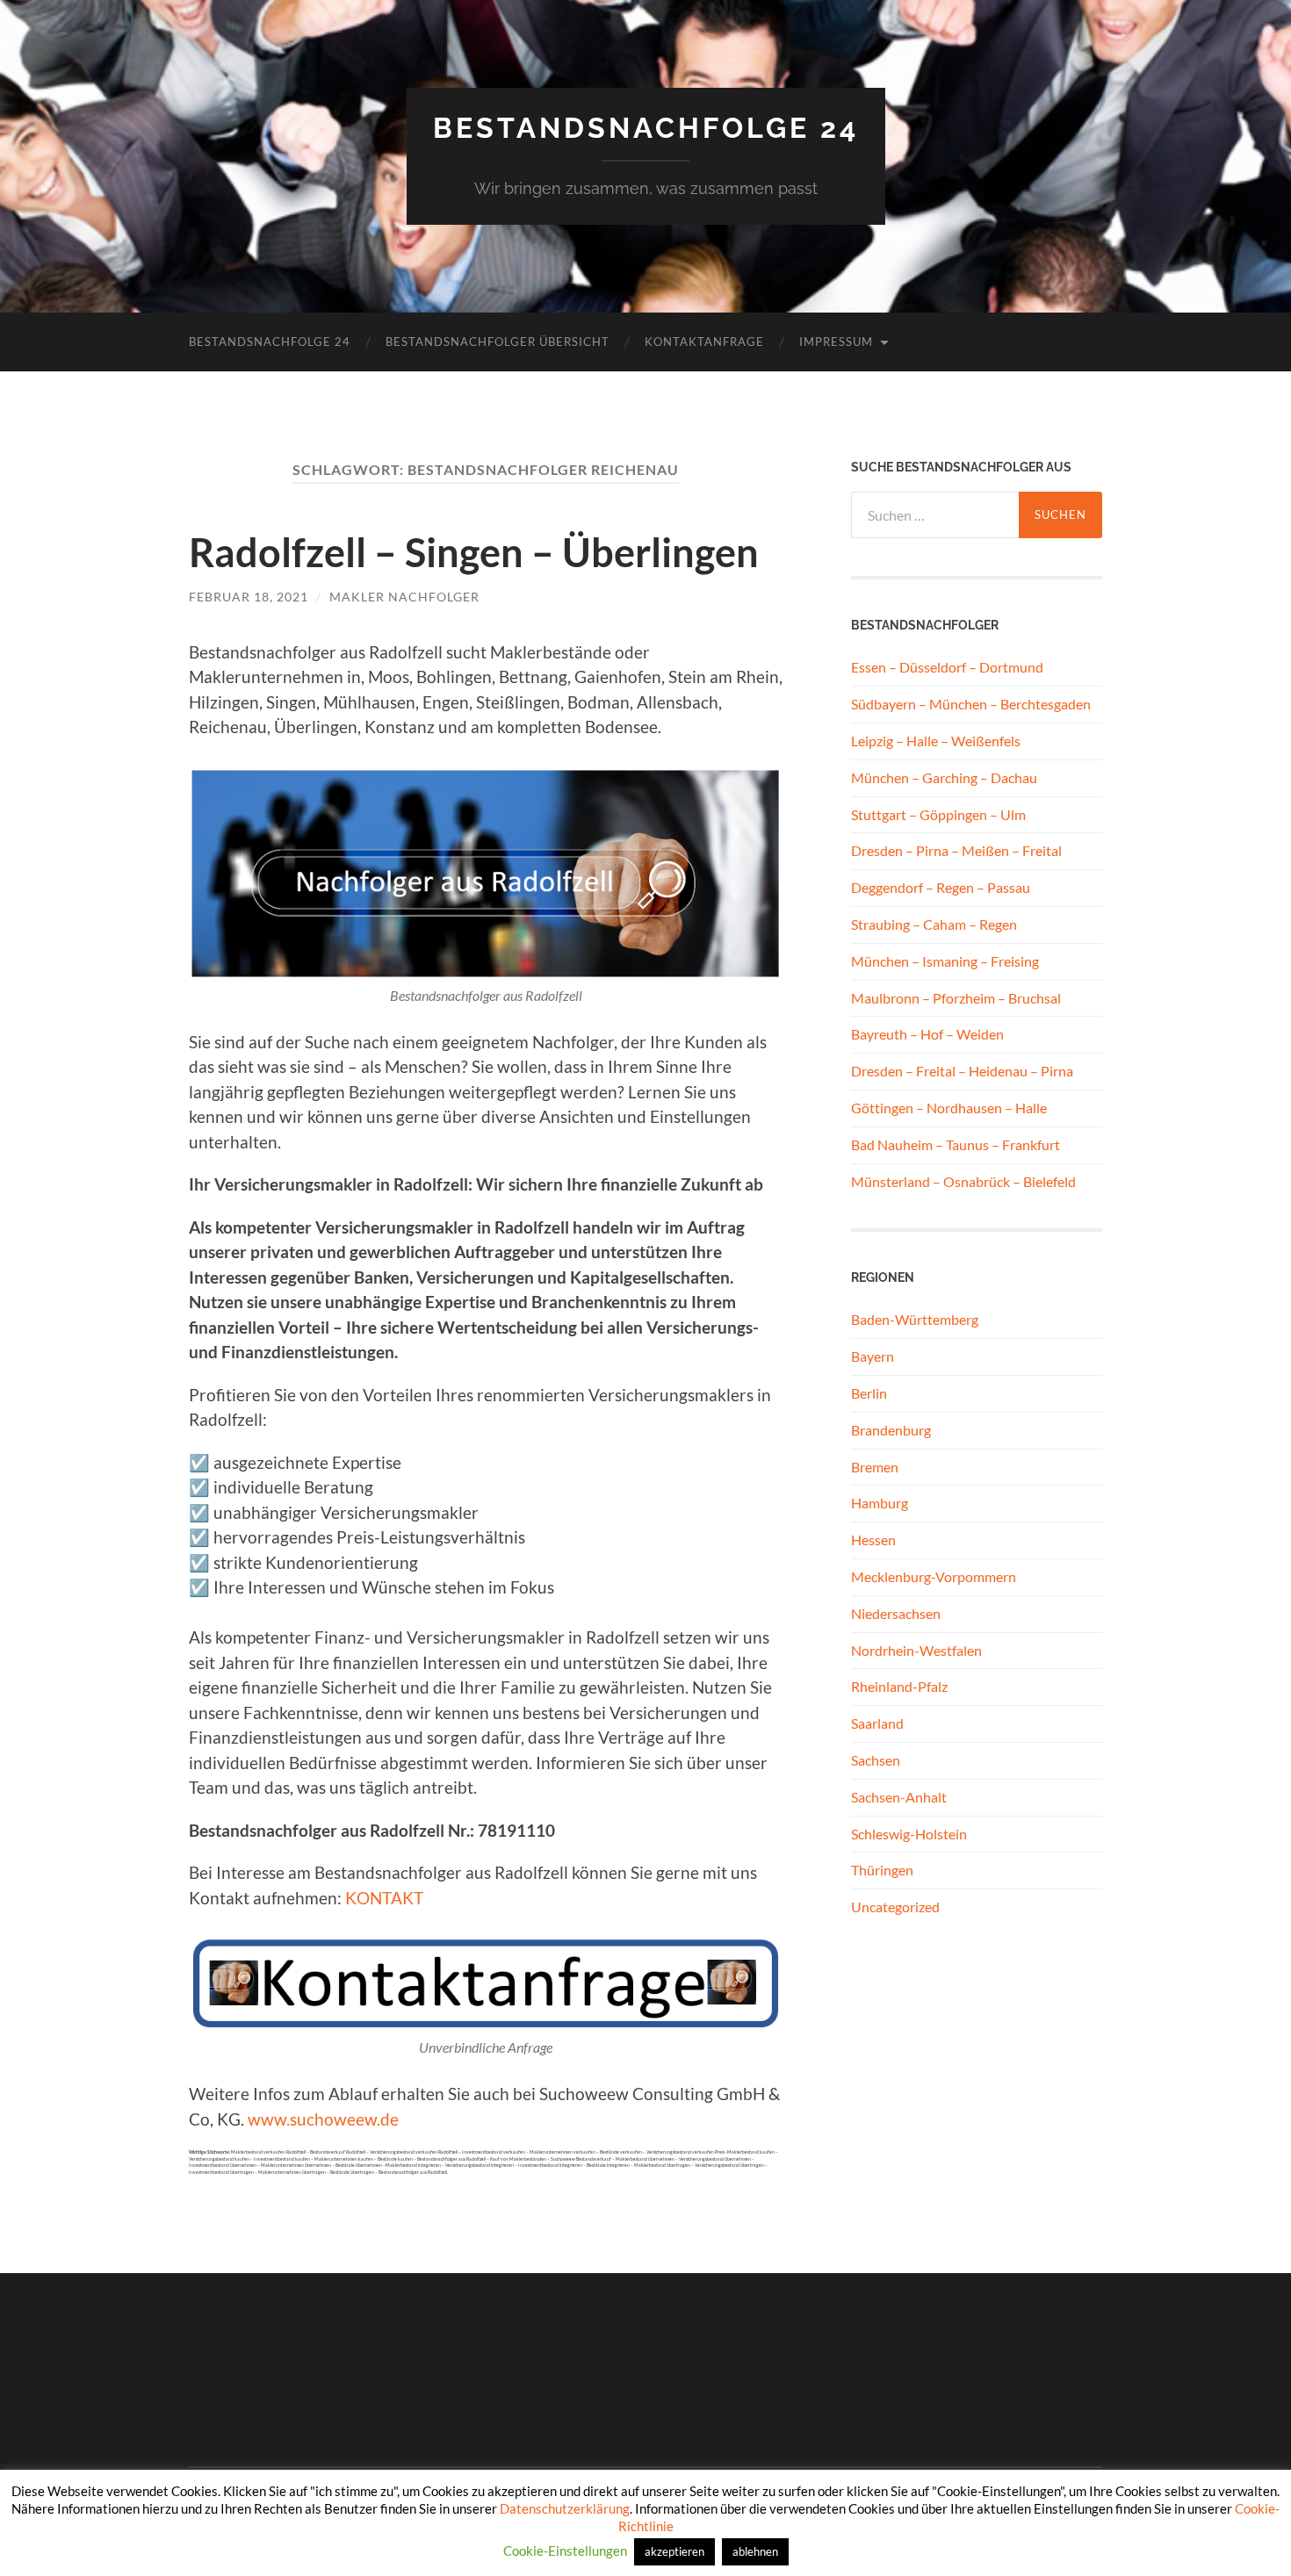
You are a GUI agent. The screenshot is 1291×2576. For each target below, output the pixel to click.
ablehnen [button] (755, 2551)
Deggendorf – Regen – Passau (941, 887)
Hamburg (880, 1503)
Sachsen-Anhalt (899, 1797)
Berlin (869, 1393)
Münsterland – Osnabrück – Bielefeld (963, 1181)
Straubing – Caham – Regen (934, 924)
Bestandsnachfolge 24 (646, 128)
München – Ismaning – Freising (945, 961)
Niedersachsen (896, 1613)
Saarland (877, 1723)
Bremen (875, 1467)
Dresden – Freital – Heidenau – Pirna (962, 1071)
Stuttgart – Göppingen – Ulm (938, 814)
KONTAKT (384, 1898)
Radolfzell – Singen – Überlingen (474, 552)
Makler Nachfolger (404, 597)
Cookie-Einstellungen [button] (565, 2551)
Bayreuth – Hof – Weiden (927, 1034)
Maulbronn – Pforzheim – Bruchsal (956, 998)
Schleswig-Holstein (909, 1834)
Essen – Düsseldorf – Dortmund (947, 667)
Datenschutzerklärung (565, 2508)
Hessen (873, 1540)
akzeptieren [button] (674, 2551)
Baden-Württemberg (915, 1319)
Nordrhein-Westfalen (916, 1650)
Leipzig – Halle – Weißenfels (936, 741)
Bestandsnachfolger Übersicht (498, 342)
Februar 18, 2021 (249, 597)
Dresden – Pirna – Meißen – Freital (956, 850)
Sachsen (876, 1760)
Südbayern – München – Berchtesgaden (971, 704)
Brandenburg (891, 1430)
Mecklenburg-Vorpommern (934, 1576)
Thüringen (882, 1870)
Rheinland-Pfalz (899, 1686)
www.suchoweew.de (323, 2119)
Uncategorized (895, 1907)
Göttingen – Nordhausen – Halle (949, 1108)
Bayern (873, 1356)
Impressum (836, 342)
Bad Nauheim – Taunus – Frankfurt (956, 1144)
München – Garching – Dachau (944, 777)
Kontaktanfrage (704, 342)
